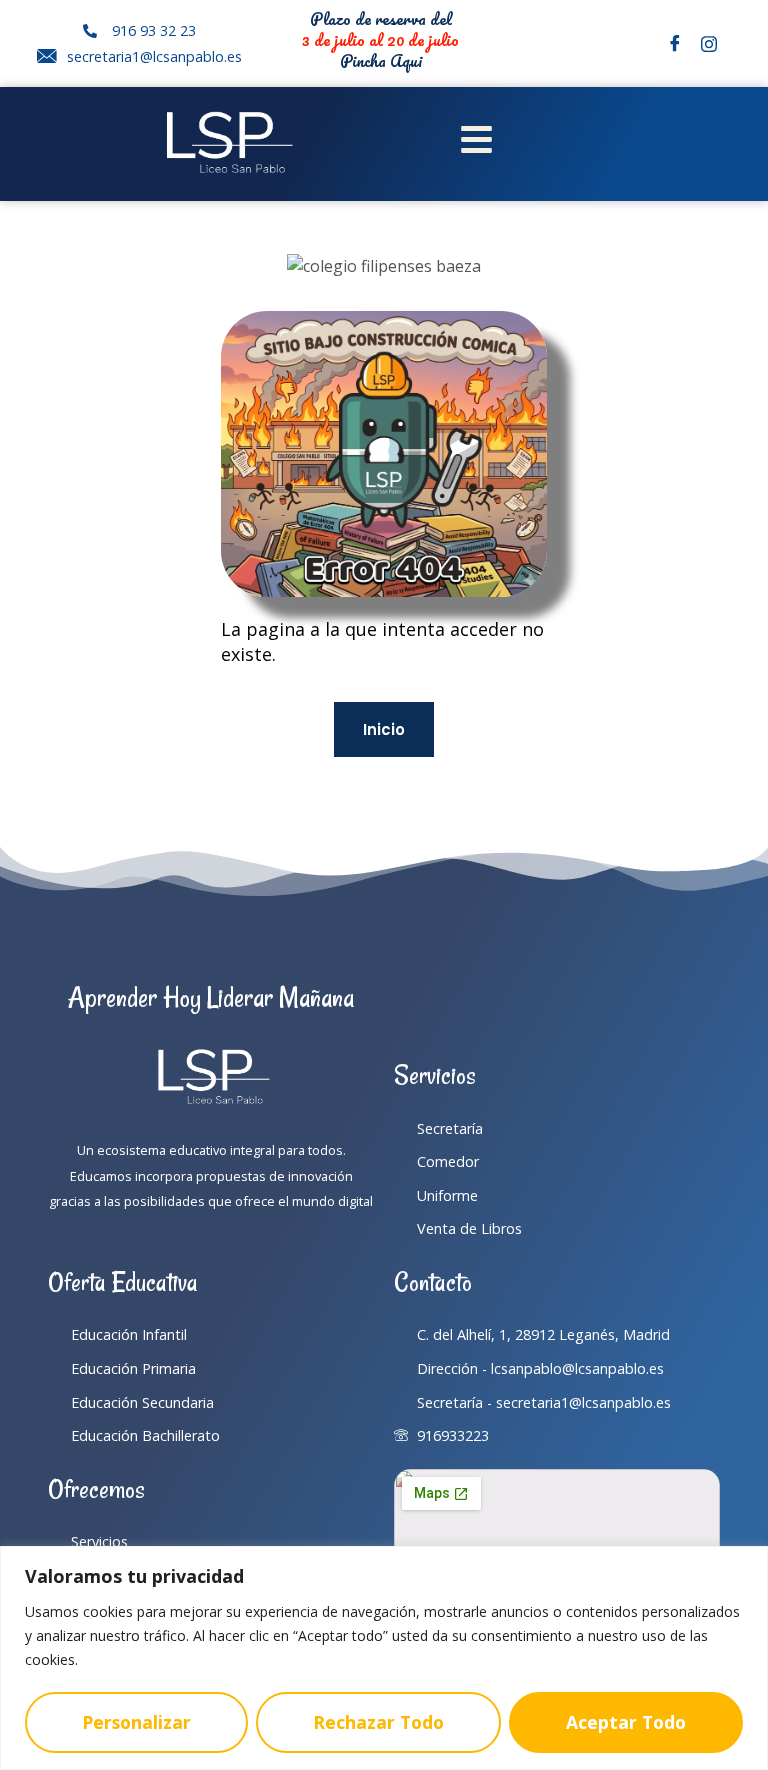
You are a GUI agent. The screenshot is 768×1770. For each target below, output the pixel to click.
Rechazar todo (378, 1722)
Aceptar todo (626, 1722)
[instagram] (709, 44)
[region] (384, 1658)
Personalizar (136, 1722)
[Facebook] (675, 44)
